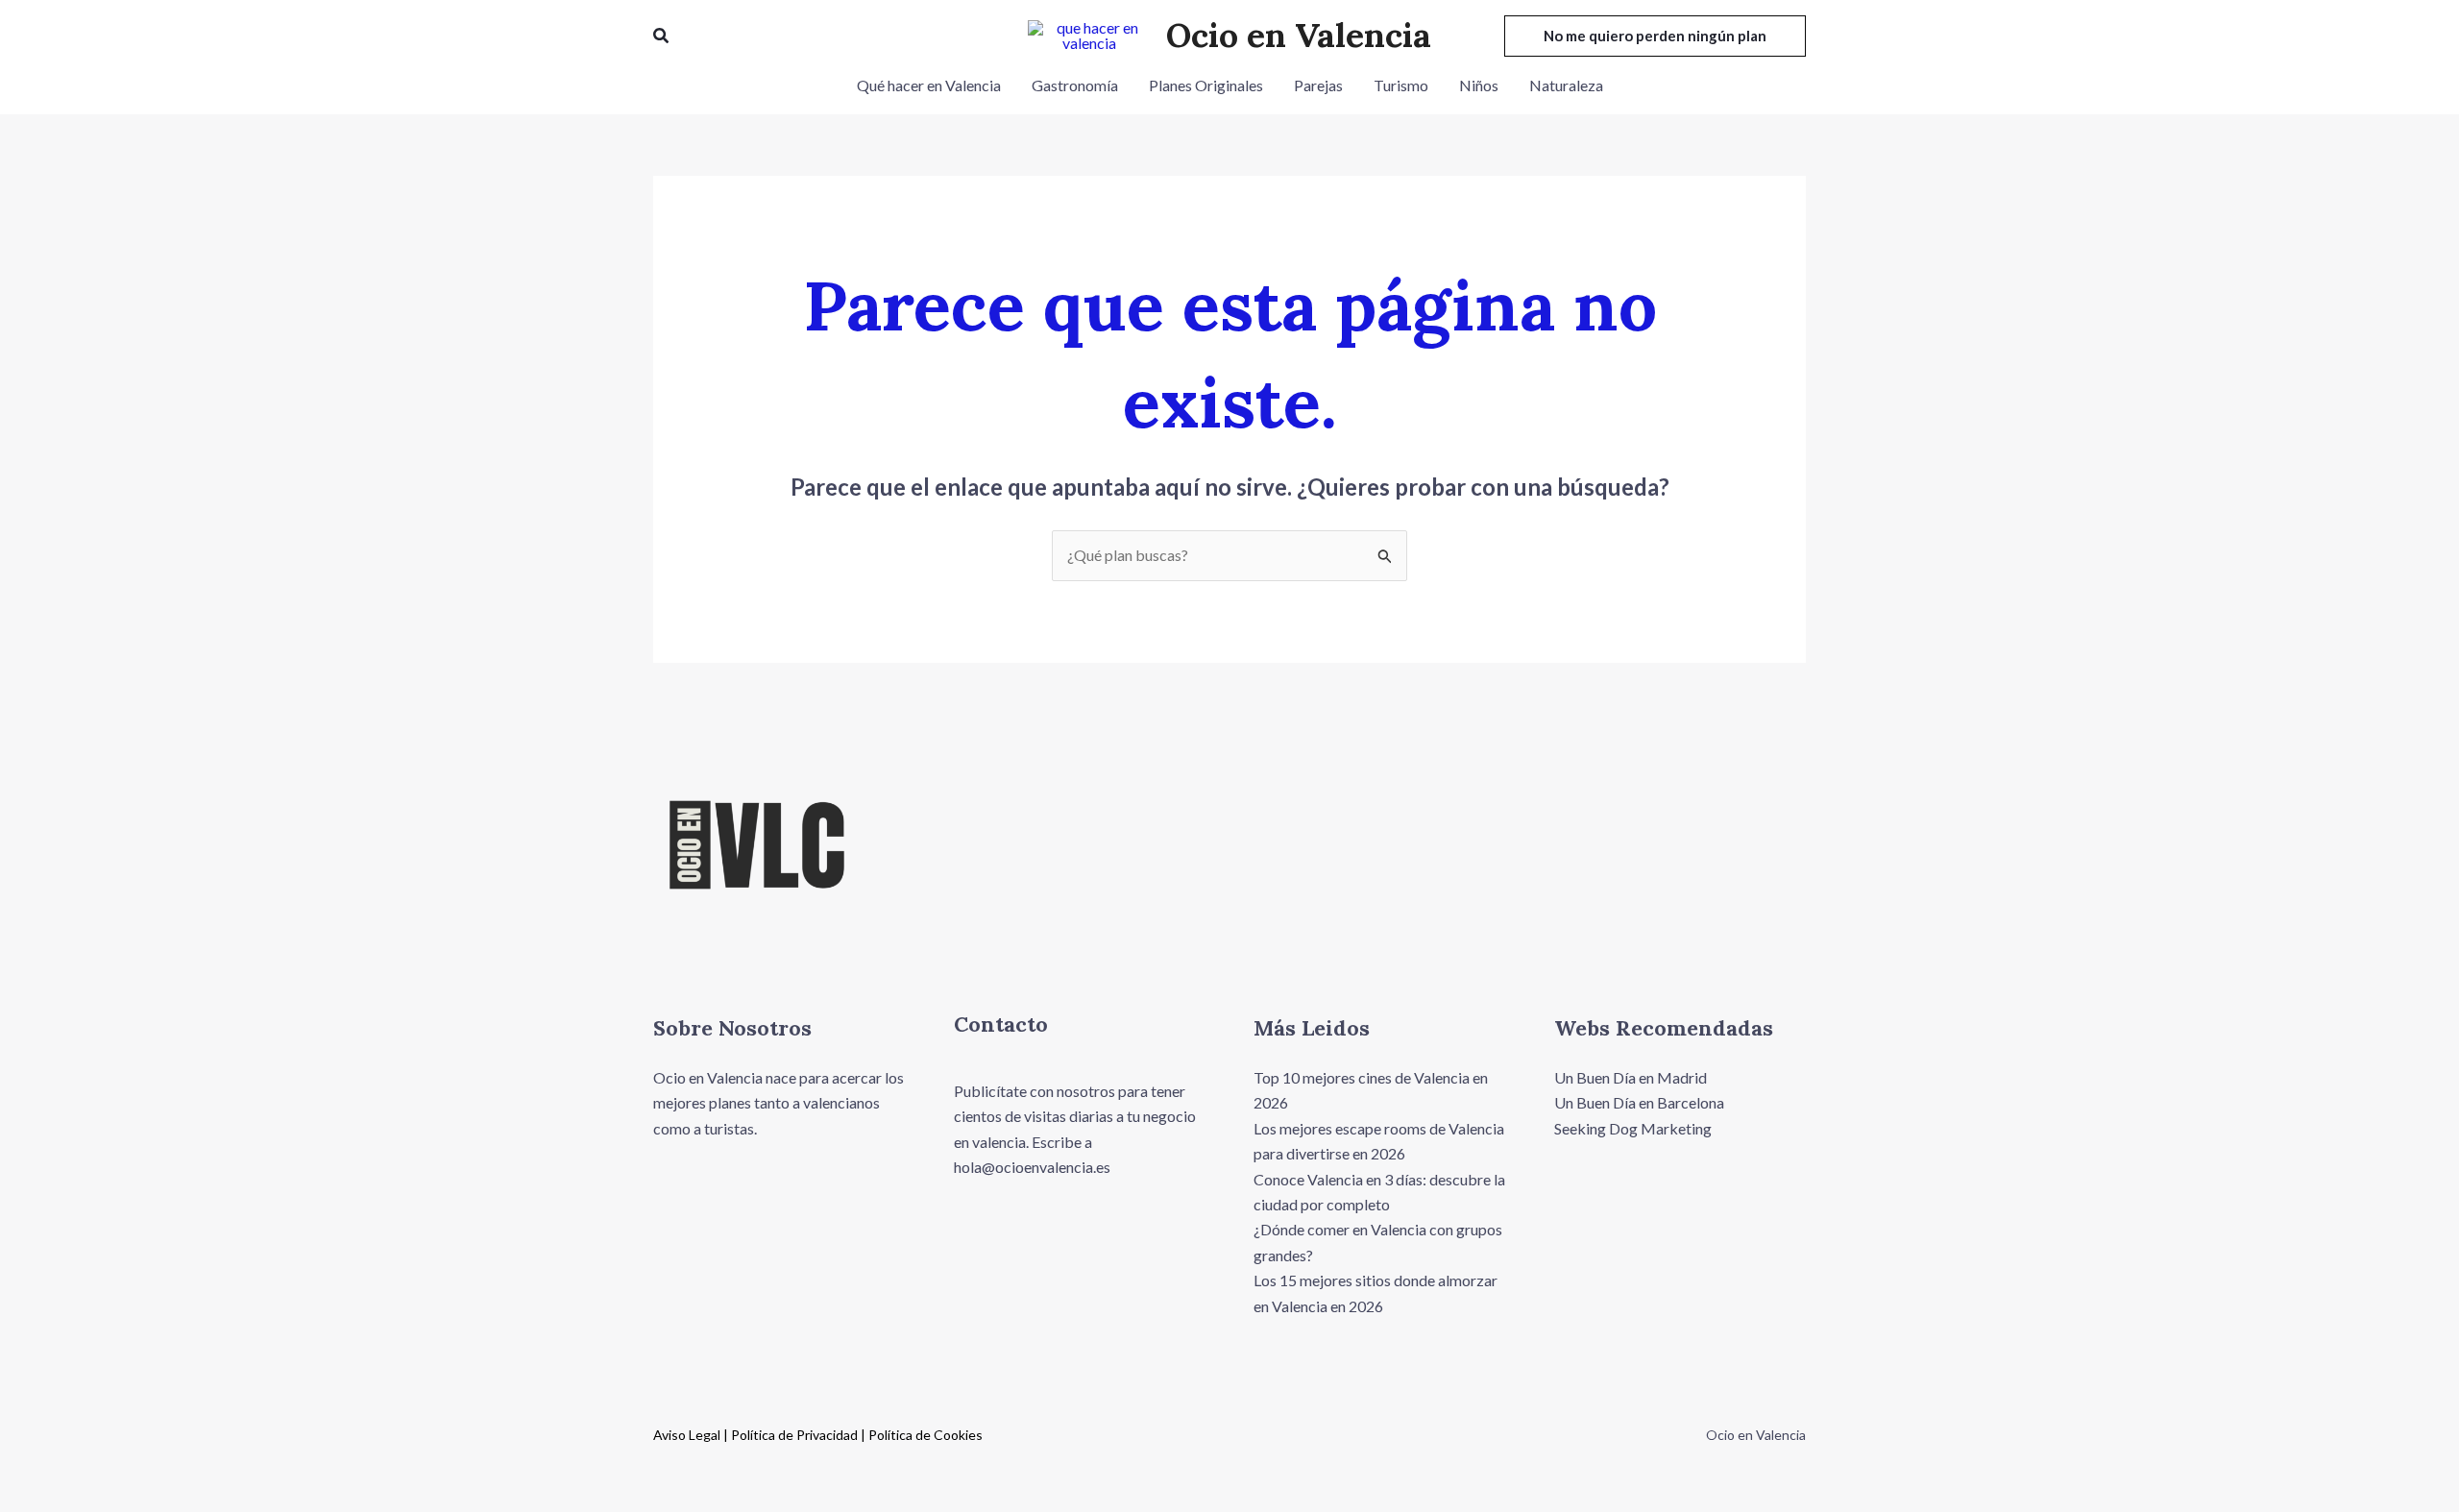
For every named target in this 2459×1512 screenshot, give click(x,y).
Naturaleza (1566, 85)
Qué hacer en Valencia (929, 85)
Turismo (1401, 85)
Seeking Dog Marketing (1633, 1128)
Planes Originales (1206, 85)
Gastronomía (1075, 85)
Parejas (1318, 85)
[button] (662, 36)
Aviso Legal (687, 1435)
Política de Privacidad (794, 1435)
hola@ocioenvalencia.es (1034, 1167)
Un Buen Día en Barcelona (1639, 1102)
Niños (1479, 85)
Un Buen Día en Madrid (1631, 1077)
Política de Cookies (925, 1435)
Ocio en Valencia (1299, 35)
